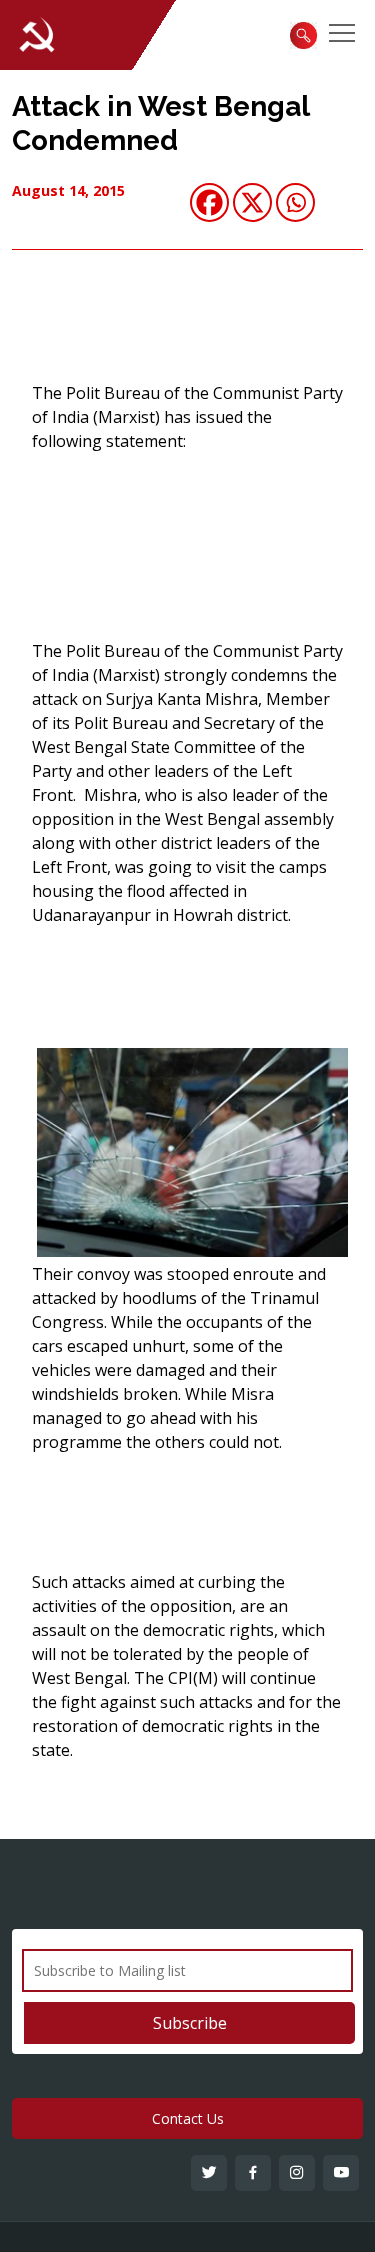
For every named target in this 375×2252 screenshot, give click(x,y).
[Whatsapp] (295, 202)
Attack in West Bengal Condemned (160, 123)
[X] (252, 202)
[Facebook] (209, 202)
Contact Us (188, 2118)
